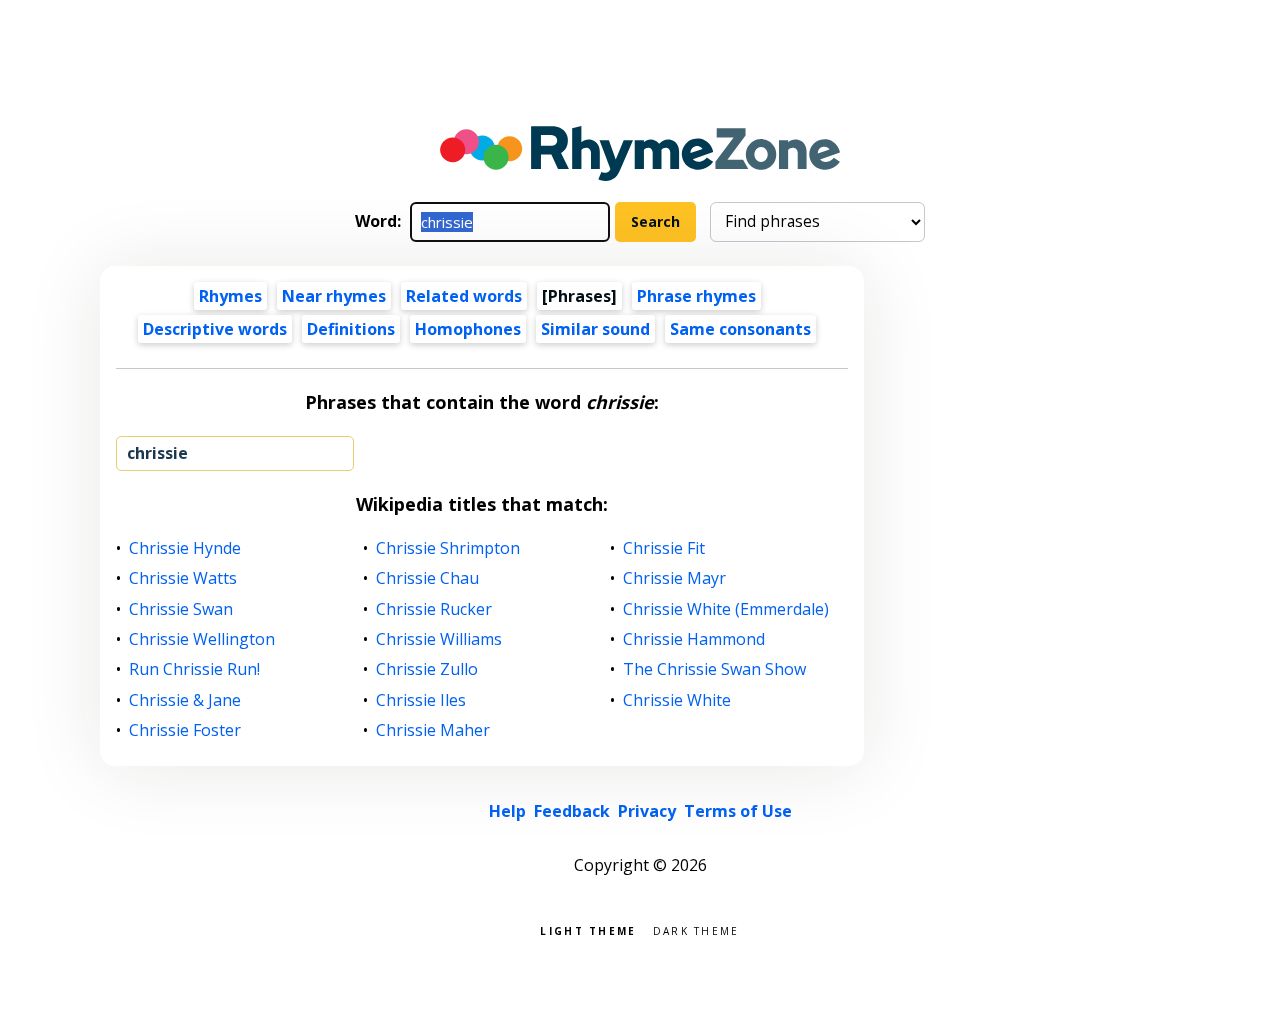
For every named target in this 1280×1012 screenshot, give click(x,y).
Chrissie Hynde (185, 548)
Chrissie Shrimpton (448, 548)
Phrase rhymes (696, 296)
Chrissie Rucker (434, 609)
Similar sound (595, 329)
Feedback (572, 811)
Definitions (351, 329)
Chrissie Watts (183, 578)
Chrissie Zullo (427, 669)
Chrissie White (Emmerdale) (726, 609)
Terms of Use (738, 811)
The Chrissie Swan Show (715, 669)
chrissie (157, 453)
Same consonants (740, 329)
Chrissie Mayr (675, 578)
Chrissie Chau (428, 578)
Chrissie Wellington (202, 639)
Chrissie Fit (664, 548)
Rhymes (230, 296)
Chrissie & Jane (185, 700)
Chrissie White (677, 700)
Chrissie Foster (185, 730)
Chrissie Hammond (694, 639)
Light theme (588, 929)
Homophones (468, 329)
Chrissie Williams (439, 639)
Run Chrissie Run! (195, 669)
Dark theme (696, 929)
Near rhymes (334, 296)
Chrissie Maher (433, 730)
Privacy (647, 811)
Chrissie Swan (181, 609)
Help (507, 811)
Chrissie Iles (421, 700)
